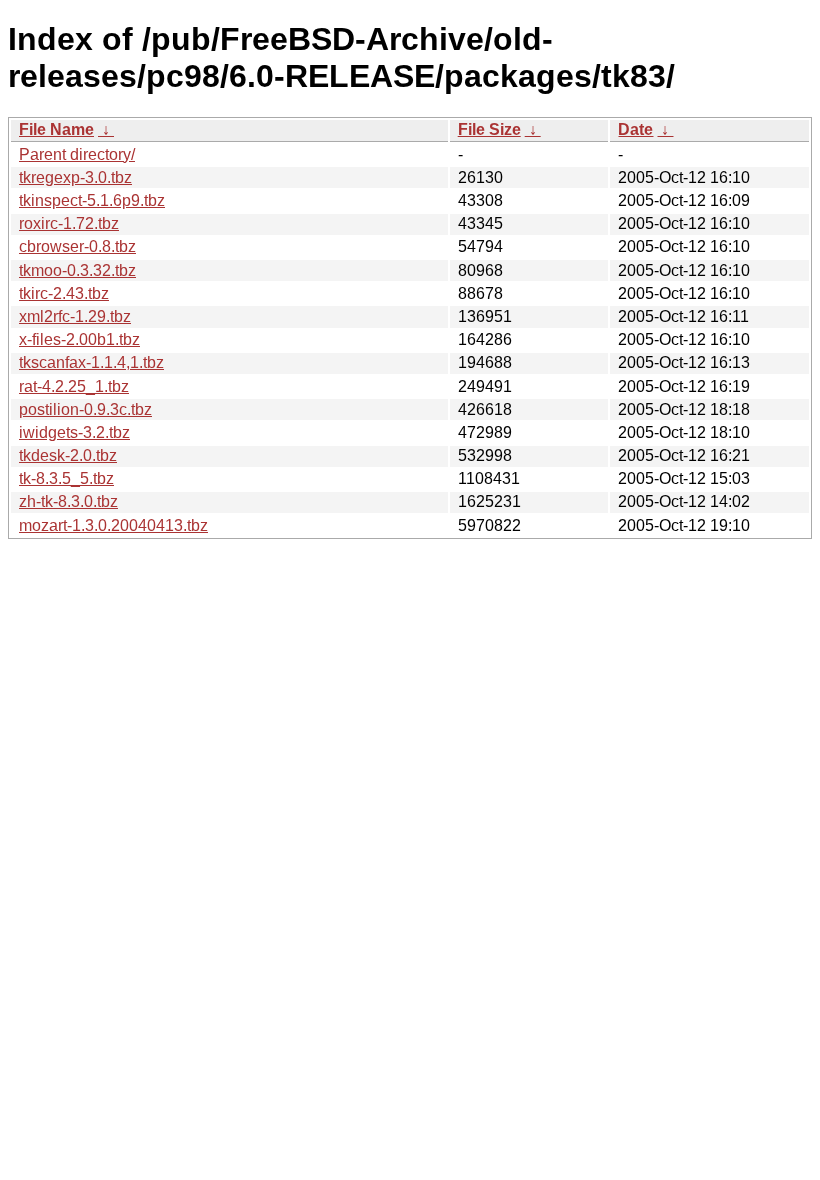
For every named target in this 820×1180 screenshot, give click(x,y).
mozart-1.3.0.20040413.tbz (113, 525)
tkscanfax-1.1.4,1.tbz (91, 362)
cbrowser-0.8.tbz (77, 246)
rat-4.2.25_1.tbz (74, 386)
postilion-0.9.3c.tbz (85, 409)
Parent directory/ (77, 154)
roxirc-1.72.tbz (69, 223)
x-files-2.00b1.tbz (79, 339)
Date (635, 129)
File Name (56, 129)
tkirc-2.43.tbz (64, 293)
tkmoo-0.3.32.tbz (77, 270)
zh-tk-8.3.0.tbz (68, 501)
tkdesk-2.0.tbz (68, 455)
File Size (489, 129)
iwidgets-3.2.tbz (74, 432)
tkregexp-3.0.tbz (75, 177)
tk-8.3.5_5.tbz (66, 478)
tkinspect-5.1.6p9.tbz (92, 200)
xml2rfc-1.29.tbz (75, 316)
